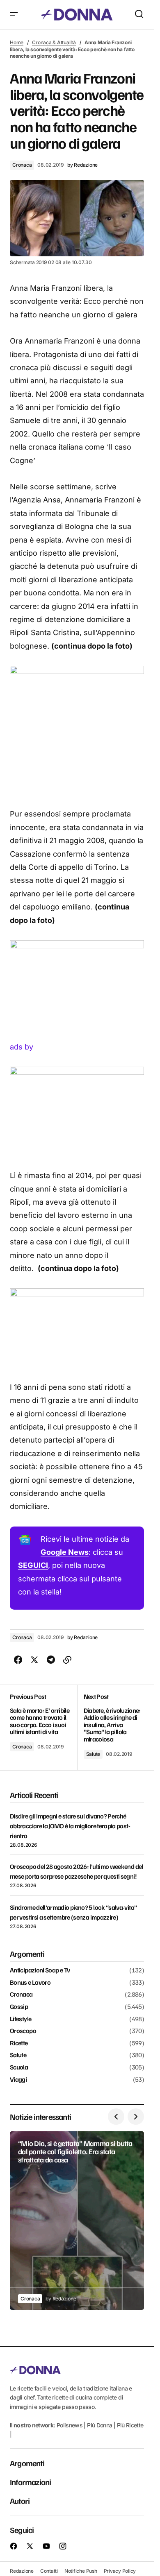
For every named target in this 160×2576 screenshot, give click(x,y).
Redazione (22, 2571)
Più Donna (99, 2425)
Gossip (19, 2007)
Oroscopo (23, 2031)
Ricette (19, 2043)
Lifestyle (21, 2019)
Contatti (49, 2571)
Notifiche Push (81, 2571)
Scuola (19, 2067)
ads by (22, 1047)
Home (17, 42)
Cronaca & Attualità (54, 42)
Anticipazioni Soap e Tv (40, 1970)
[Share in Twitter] (34, 1660)
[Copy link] (67, 1660)
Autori (20, 2501)
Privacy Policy (120, 2571)
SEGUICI (33, 1565)
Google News (65, 1552)
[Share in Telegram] (51, 1660)
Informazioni (30, 2482)
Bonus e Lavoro (30, 1983)
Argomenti (27, 2463)
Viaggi (18, 2080)
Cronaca (22, 165)
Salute (93, 1754)
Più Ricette (130, 2425)
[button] (14, 15)
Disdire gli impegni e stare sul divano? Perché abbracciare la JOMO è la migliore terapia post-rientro (70, 1826)
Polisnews (70, 2425)
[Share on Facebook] (18, 1660)
